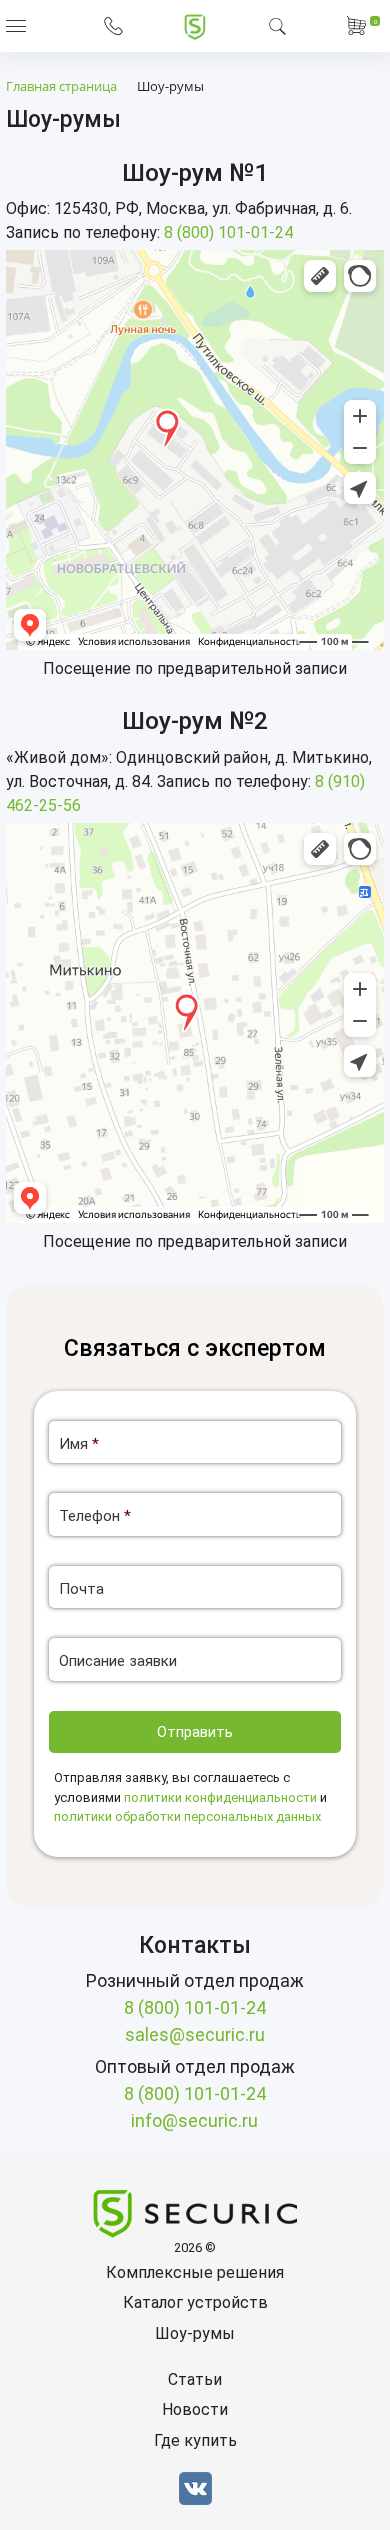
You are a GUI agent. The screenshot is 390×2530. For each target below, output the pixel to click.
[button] (16, 26)
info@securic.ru (194, 2120)
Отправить (195, 1732)
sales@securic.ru (195, 2034)
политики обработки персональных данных (187, 1816)
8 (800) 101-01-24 (228, 232)
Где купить (195, 2440)
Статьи (195, 2379)
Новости (195, 2409)
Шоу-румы (195, 2333)
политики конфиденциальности (220, 1797)
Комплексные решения (195, 2272)
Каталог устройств (195, 2302)
